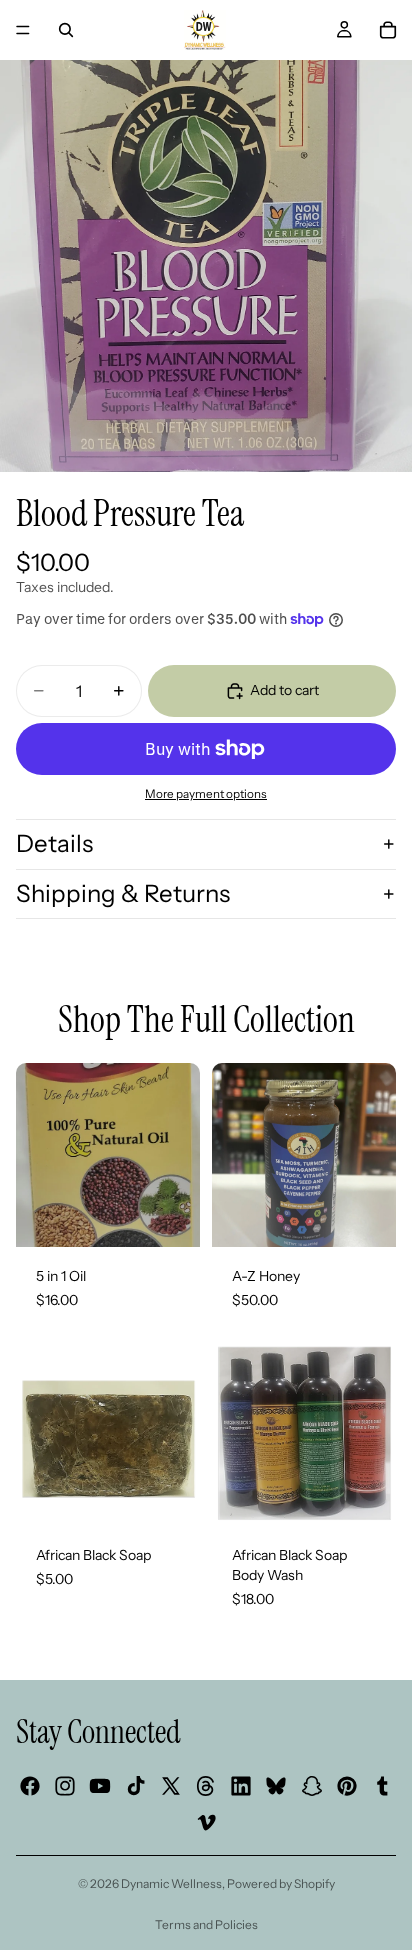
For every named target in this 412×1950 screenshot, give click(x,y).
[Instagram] (65, 1786)
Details (54, 843)
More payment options (206, 794)
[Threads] (206, 1786)
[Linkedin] (241, 1786)
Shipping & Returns (123, 893)
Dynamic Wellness (171, 1883)
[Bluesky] (276, 1786)
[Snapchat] (312, 1786)
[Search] (66, 30)
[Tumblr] (382, 1786)
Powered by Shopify (281, 1883)
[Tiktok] (136, 1786)
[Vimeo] (206, 1821)
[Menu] (23, 30)
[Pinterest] (347, 1786)
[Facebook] (30, 1786)
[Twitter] (171, 1786)
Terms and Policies (206, 1924)
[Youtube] (100, 1786)
